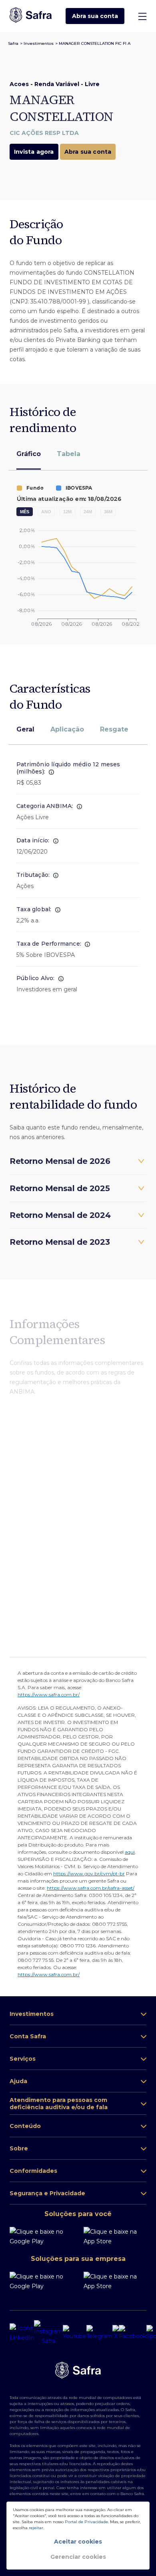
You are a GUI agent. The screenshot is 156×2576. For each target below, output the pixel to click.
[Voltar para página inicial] (31, 16)
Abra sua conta (95, 16)
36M (108, 512)
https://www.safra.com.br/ (49, 1695)
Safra (13, 43)
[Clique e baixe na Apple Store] (115, 2236)
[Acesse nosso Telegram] (99, 2333)
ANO (46, 512)
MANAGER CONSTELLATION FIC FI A (95, 43)
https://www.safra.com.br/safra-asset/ (91, 1888)
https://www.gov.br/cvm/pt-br (89, 1874)
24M (88, 512)
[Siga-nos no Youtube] (75, 2333)
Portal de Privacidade (86, 2522)
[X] (116, 2333)
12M (67, 512)
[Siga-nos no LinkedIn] (22, 2333)
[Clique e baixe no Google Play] (44, 2236)
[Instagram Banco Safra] (48, 2333)
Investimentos (39, 43)
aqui (130, 1852)
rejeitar (36, 2528)
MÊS (25, 512)
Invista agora (34, 152)
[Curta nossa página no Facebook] (133, 2333)
